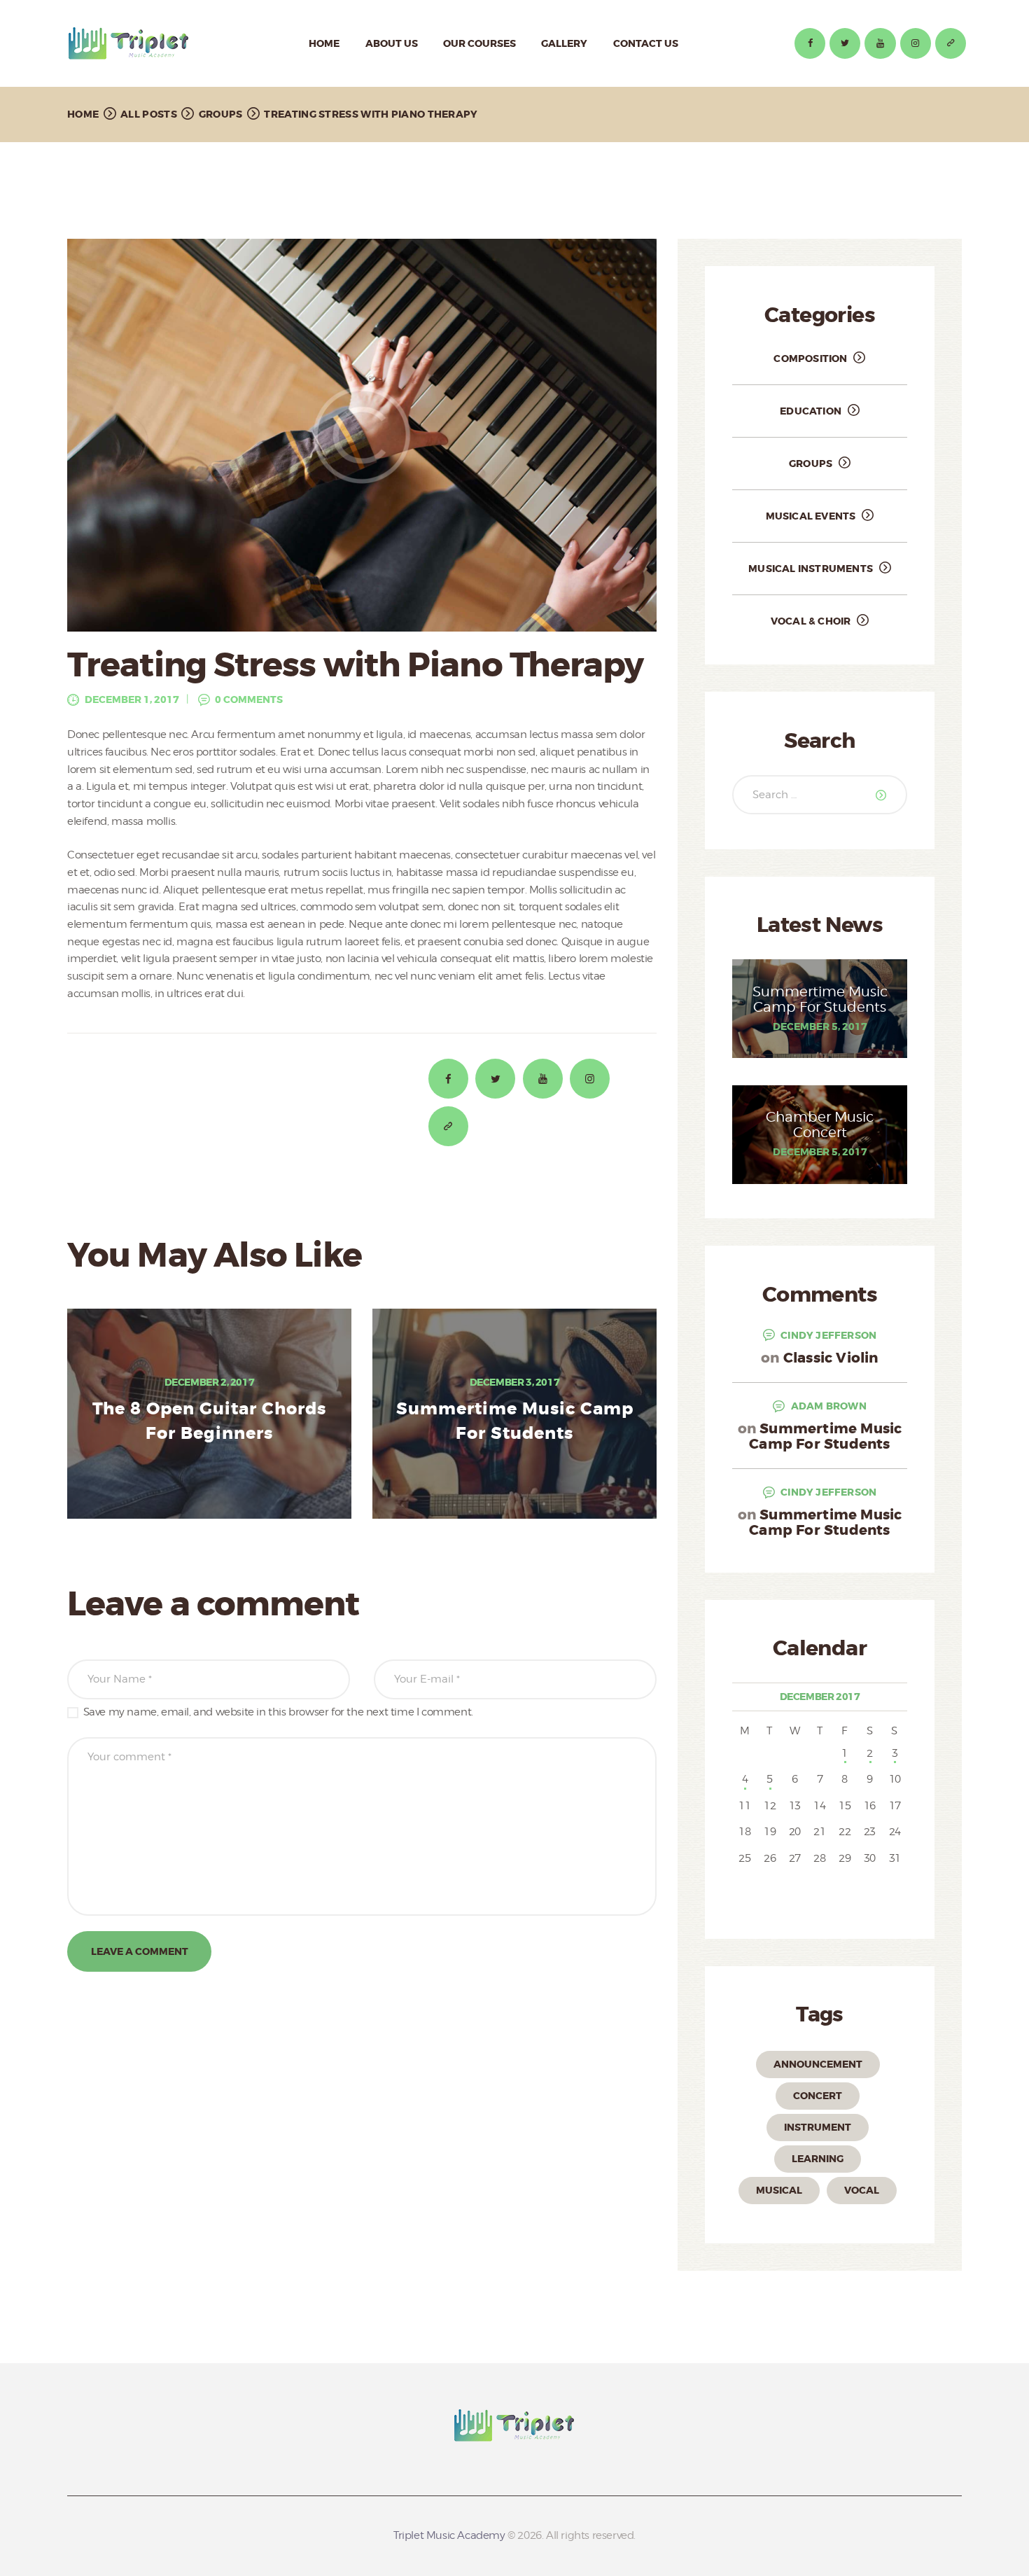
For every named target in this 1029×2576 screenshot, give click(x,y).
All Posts (149, 114)
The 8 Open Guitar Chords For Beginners (209, 1422)
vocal (862, 2190)
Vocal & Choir (811, 621)
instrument (818, 2127)
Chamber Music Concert (820, 1125)
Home (83, 114)
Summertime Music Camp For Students (515, 1422)
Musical (779, 2190)
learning (818, 2159)
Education (811, 411)
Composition (810, 358)
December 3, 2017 (515, 1382)
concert (818, 2096)
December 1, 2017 (132, 699)
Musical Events (811, 516)
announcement (818, 2064)
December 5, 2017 (820, 1026)
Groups (221, 114)
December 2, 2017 (210, 1382)
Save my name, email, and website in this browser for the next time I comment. (278, 1712)
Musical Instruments (811, 569)
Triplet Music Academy (449, 2535)
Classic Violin (831, 1358)
